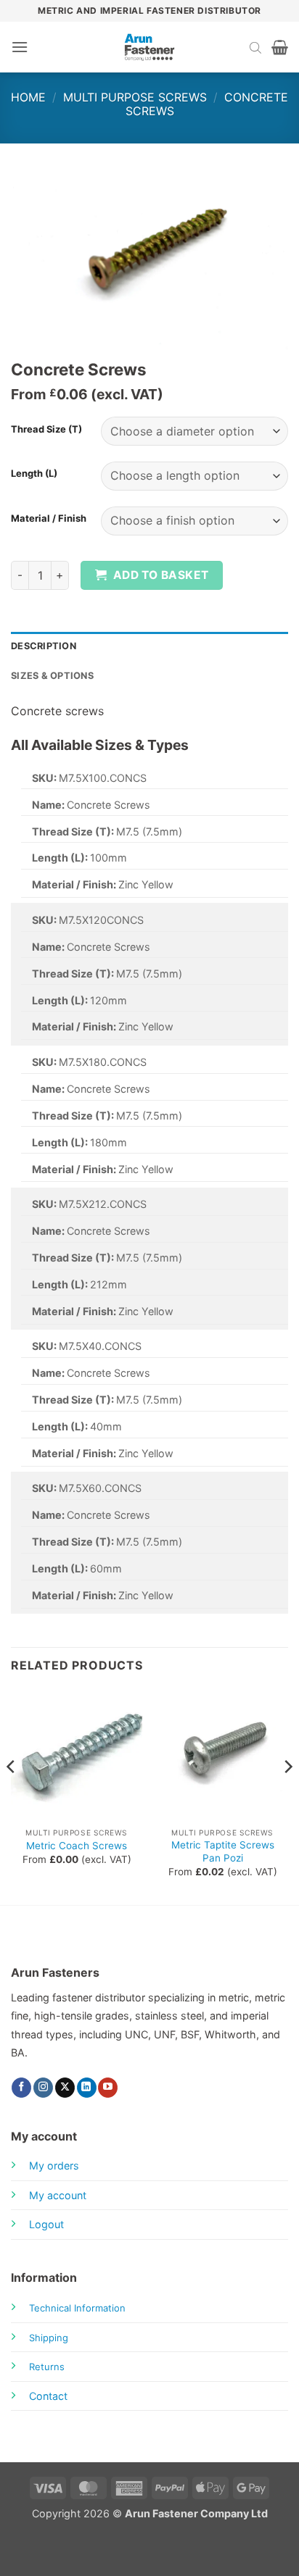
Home (28, 97)
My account (58, 2195)
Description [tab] (44, 646)
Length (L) (34, 474)
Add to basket (161, 575)
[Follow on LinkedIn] (87, 2088)
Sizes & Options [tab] (52, 676)
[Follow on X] (65, 2088)
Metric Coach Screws (77, 1846)
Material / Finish (49, 519)
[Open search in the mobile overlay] (255, 47)
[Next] (287, 1796)
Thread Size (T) (46, 430)
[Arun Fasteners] (149, 47)
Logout (46, 2224)
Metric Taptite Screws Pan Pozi (223, 1851)
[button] (20, 47)
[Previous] (12, 1796)
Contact (48, 2396)
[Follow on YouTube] (108, 2088)
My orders (54, 2166)
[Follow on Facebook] (21, 2088)
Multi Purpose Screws (135, 97)
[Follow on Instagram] (43, 2088)
